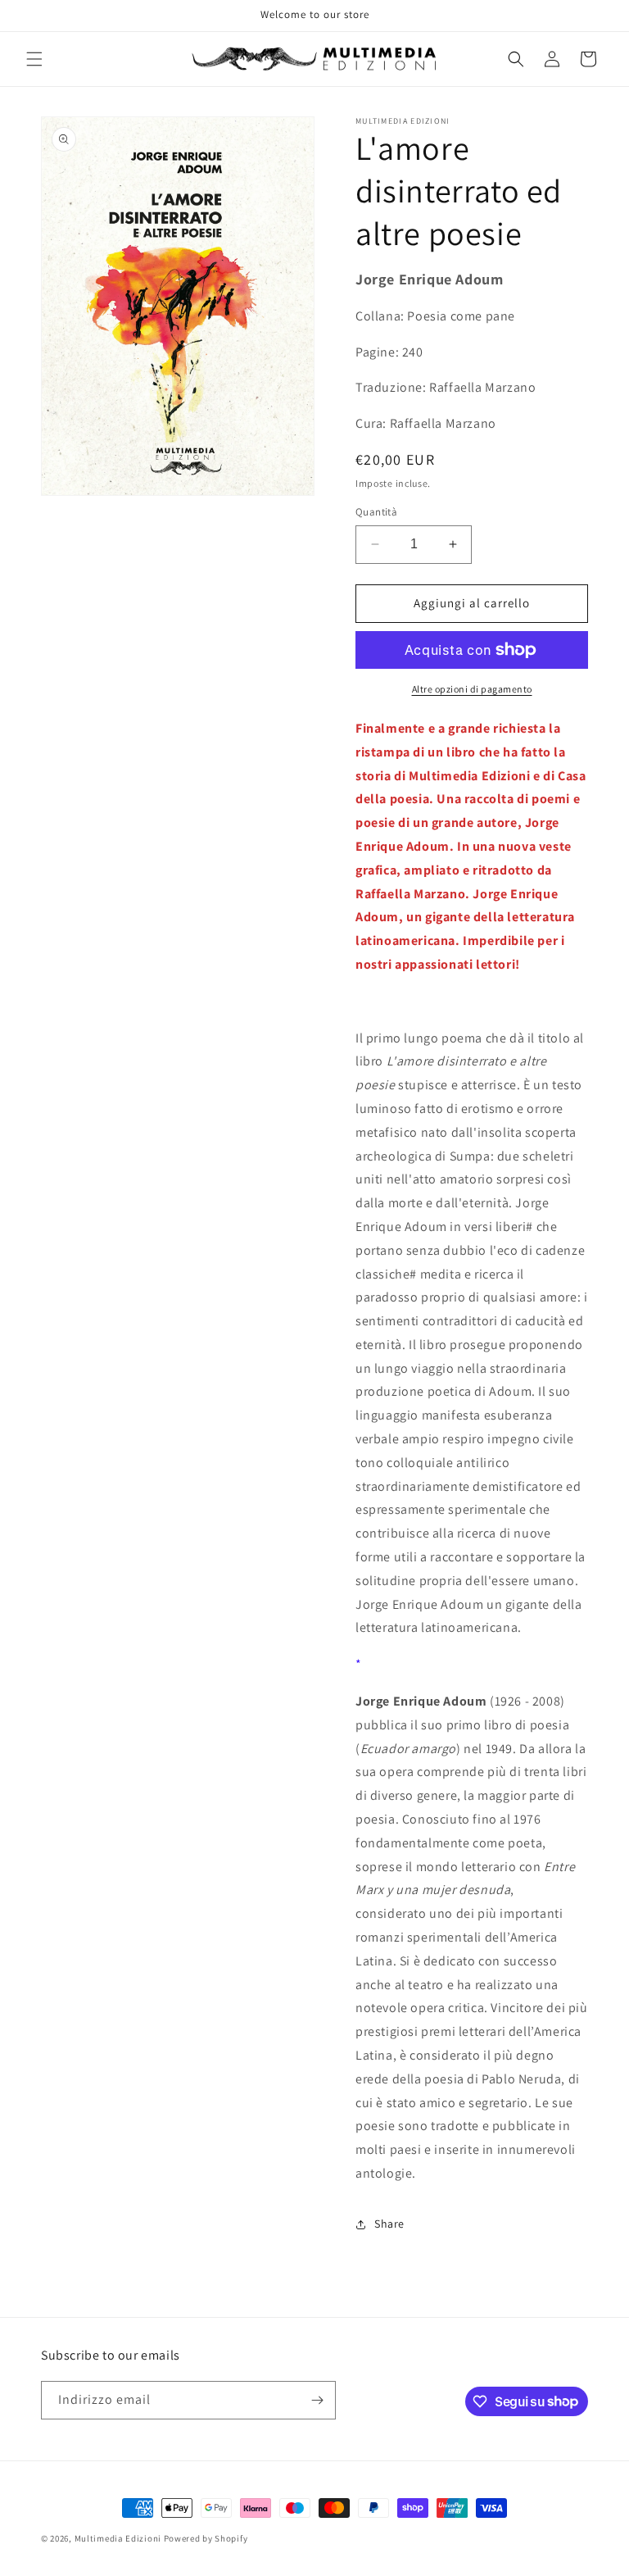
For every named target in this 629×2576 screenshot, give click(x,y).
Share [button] (389, 2224)
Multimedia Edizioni (118, 2538)
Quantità (376, 512)
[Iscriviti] (317, 2400)
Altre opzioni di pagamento (472, 689)
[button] (34, 59)
